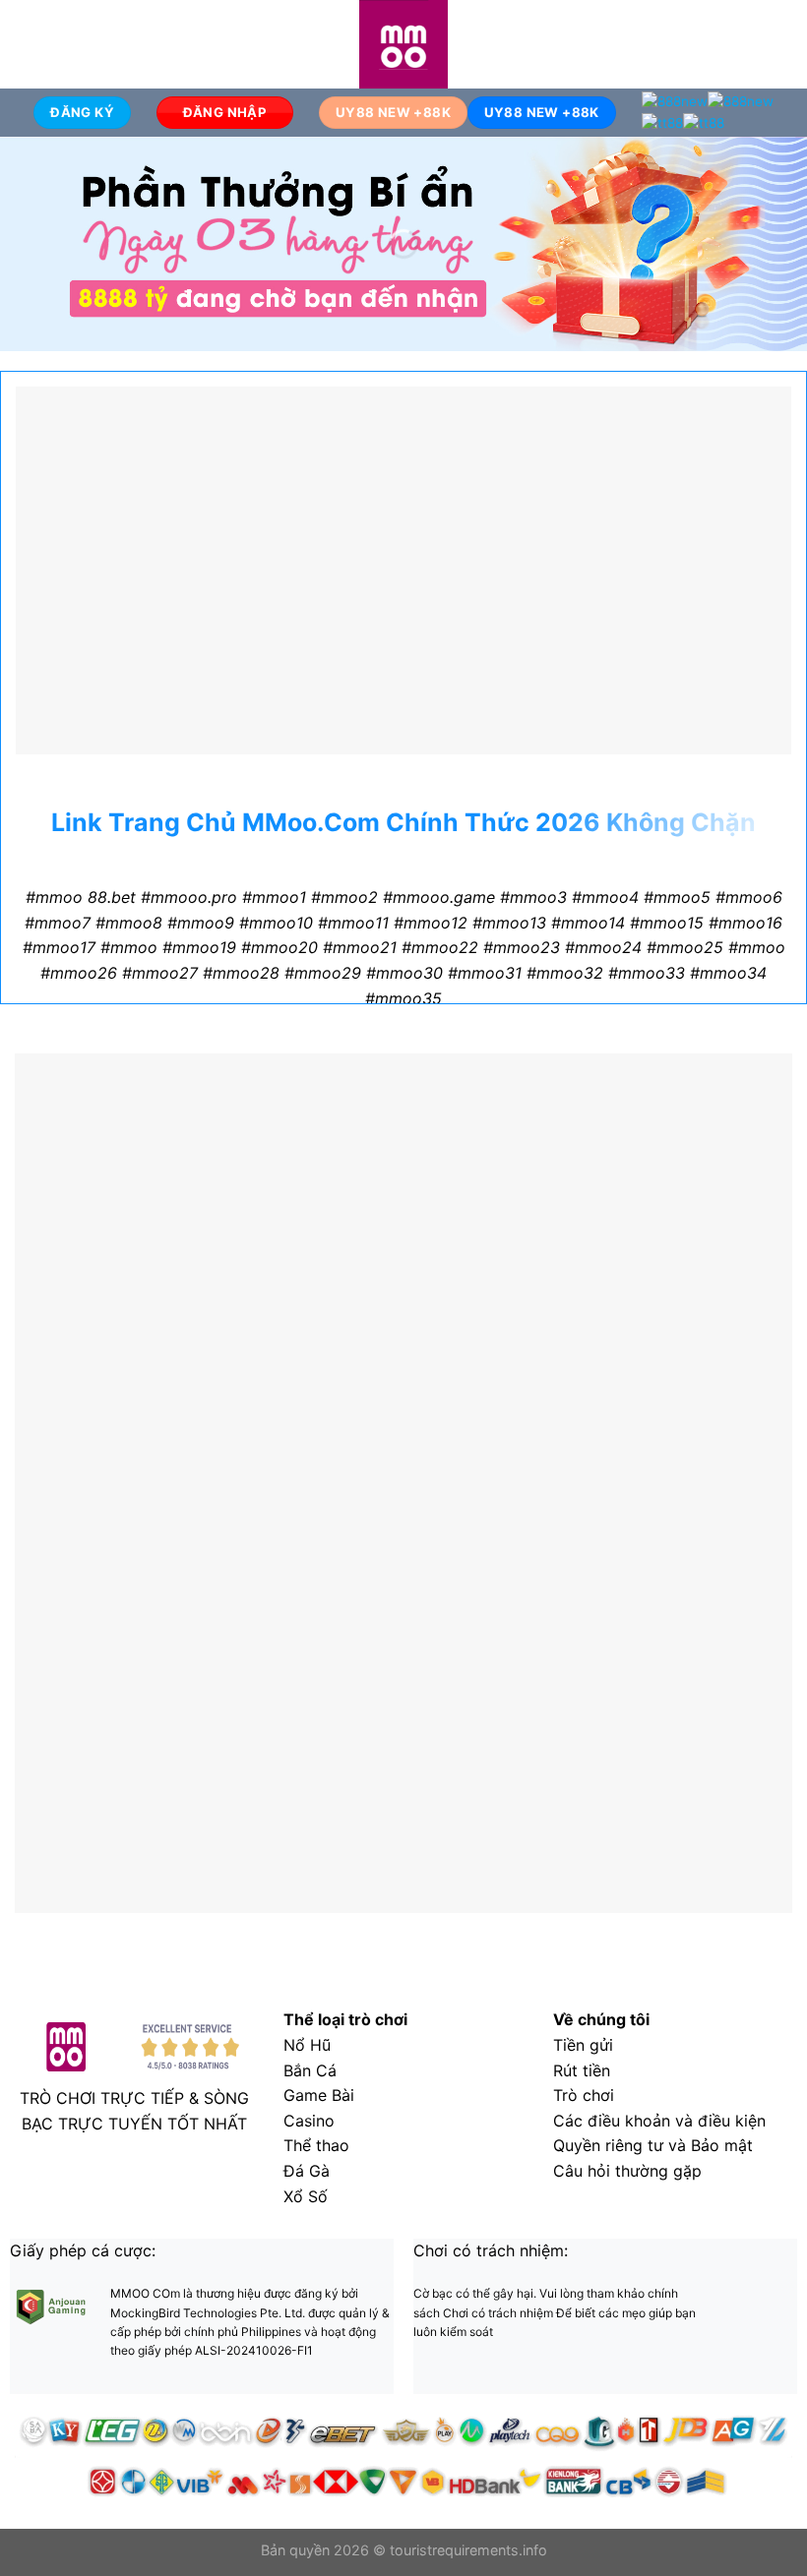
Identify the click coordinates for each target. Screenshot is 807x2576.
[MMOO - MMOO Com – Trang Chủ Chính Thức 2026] (403, 44)
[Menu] (27, 44)
